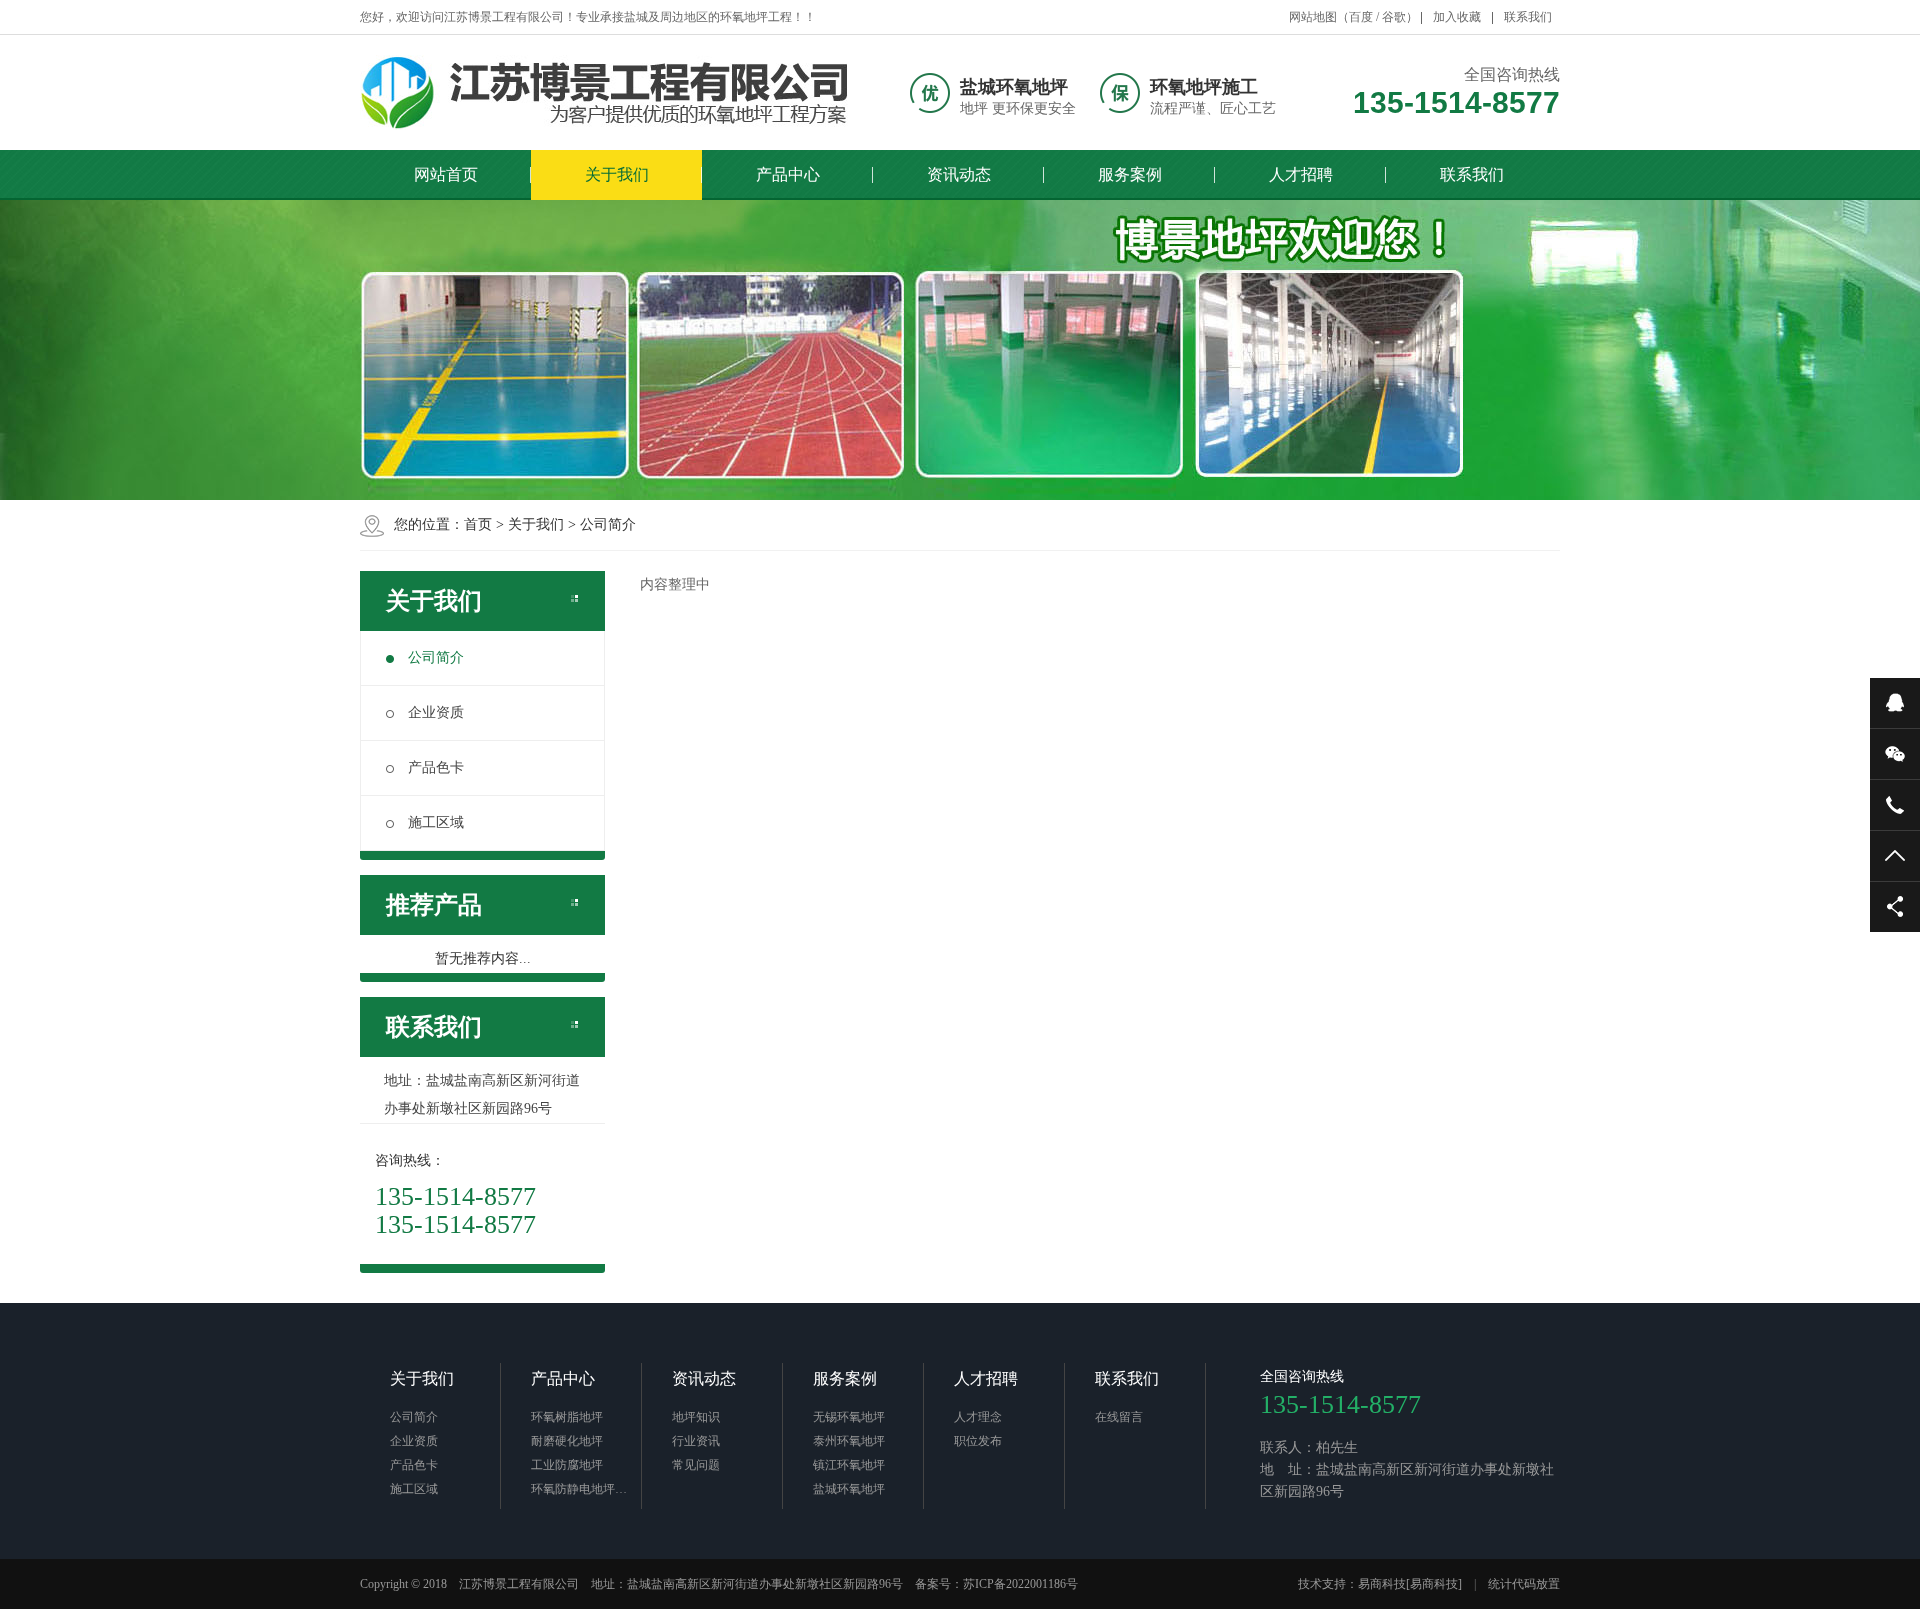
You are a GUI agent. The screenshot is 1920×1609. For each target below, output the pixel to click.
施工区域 (436, 822)
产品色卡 (436, 767)
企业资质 (436, 712)
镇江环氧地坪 (849, 1465)
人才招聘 (1301, 174)
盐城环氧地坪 (849, 1489)
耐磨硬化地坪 (567, 1441)
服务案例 (1130, 174)
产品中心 (788, 174)
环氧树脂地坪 (567, 1417)
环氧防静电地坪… (579, 1489)
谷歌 (1394, 17)
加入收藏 (1457, 17)
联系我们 (1528, 17)
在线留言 (1119, 1417)
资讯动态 (959, 174)
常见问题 (696, 1465)
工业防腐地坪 (567, 1465)
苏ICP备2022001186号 (1020, 1584)
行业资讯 (696, 1441)
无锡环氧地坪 (849, 1417)
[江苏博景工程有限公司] (612, 92)
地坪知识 (696, 1417)
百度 (1361, 17)
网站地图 (1313, 17)
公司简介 (608, 524)
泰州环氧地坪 (849, 1441)
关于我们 (617, 174)
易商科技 (1382, 1584)
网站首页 (446, 174)
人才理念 (978, 1417)
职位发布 (978, 1441)
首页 (478, 524)
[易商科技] (1434, 1584)
